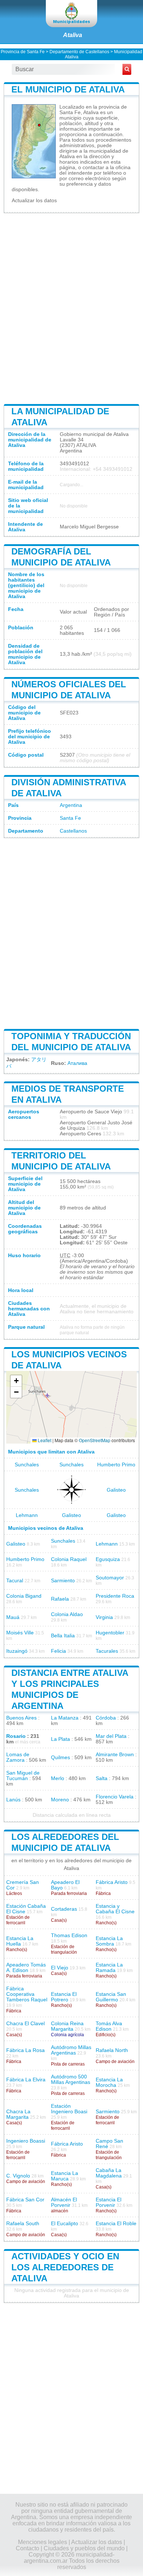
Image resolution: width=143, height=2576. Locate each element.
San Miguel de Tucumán (23, 1776)
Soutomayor (110, 1578)
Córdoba (106, 1718)
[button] (16, 1381)
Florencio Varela (115, 1797)
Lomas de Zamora (18, 1757)
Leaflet (44, 1440)
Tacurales (107, 1651)
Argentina (71, 805)
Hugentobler (110, 1633)
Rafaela (60, 1599)
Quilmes (60, 1758)
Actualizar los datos (34, 201)
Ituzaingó (17, 1651)
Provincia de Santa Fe (23, 52)
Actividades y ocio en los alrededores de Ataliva (65, 2267)
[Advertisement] (71, 308)
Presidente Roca (115, 1596)
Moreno (60, 1800)
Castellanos (73, 831)
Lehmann (27, 1515)
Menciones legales (43, 2542)
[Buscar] (127, 69)
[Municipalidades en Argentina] (71, 14)
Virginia (104, 1617)
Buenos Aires (21, 1718)
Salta (102, 1778)
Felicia (58, 1651)
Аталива (77, 1063)
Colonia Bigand (24, 1596)
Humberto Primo (116, 1465)
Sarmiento (63, 1581)
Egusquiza (108, 1559)
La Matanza (65, 1718)
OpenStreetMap (95, 1440)
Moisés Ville (20, 1633)
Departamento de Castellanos (79, 52)
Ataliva (73, 35)
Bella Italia (63, 1636)
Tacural (15, 1581)
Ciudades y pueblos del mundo (84, 2548)
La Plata (60, 1739)
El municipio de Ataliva (68, 89)
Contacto (27, 2548)
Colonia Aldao (67, 1614)
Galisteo (116, 1490)
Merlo (58, 1778)
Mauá (13, 1617)
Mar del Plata (111, 1736)
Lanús (13, 1800)
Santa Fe (70, 818)
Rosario (16, 1736)
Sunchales (27, 1465)
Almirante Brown (115, 1755)
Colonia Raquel (69, 1559)
